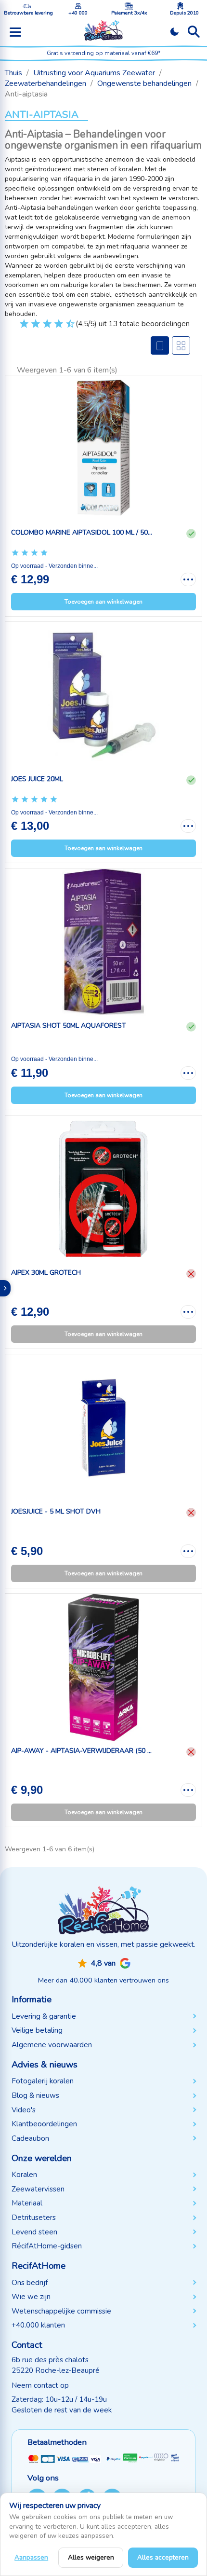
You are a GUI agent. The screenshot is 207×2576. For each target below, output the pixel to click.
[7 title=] (54, 328)
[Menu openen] (15, 32)
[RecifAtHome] (103, 1910)
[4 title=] (44, 553)
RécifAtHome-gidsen (47, 2246)
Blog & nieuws (35, 2095)
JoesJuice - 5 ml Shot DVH (56, 1511)
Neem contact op (40, 2385)
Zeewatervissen (38, 2189)
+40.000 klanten (38, 2325)
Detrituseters (34, 2218)
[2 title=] (25, 553)
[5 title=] (43, 328)
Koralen (24, 2175)
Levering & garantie (44, 2016)
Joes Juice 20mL (37, 779)
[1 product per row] (160, 345)
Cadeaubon (30, 2138)
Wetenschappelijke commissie (61, 2311)
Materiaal (27, 2203)
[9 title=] (66, 328)
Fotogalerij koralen (43, 2081)
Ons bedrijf (30, 2283)
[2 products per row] (181, 345)
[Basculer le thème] (175, 32)
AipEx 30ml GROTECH (46, 1273)
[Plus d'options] (188, 579)
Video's (24, 2110)
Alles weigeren (91, 2557)
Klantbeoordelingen (44, 2124)
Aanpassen (31, 2557)
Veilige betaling (37, 2030)
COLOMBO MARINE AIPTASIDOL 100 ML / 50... (82, 532)
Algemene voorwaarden (52, 2045)
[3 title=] (31, 328)
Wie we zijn (31, 2297)
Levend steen (34, 2232)
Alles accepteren (163, 2557)
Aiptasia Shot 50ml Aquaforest (69, 1026)
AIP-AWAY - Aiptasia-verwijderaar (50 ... (81, 1751)
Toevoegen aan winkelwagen (103, 602)
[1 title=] (19, 328)
